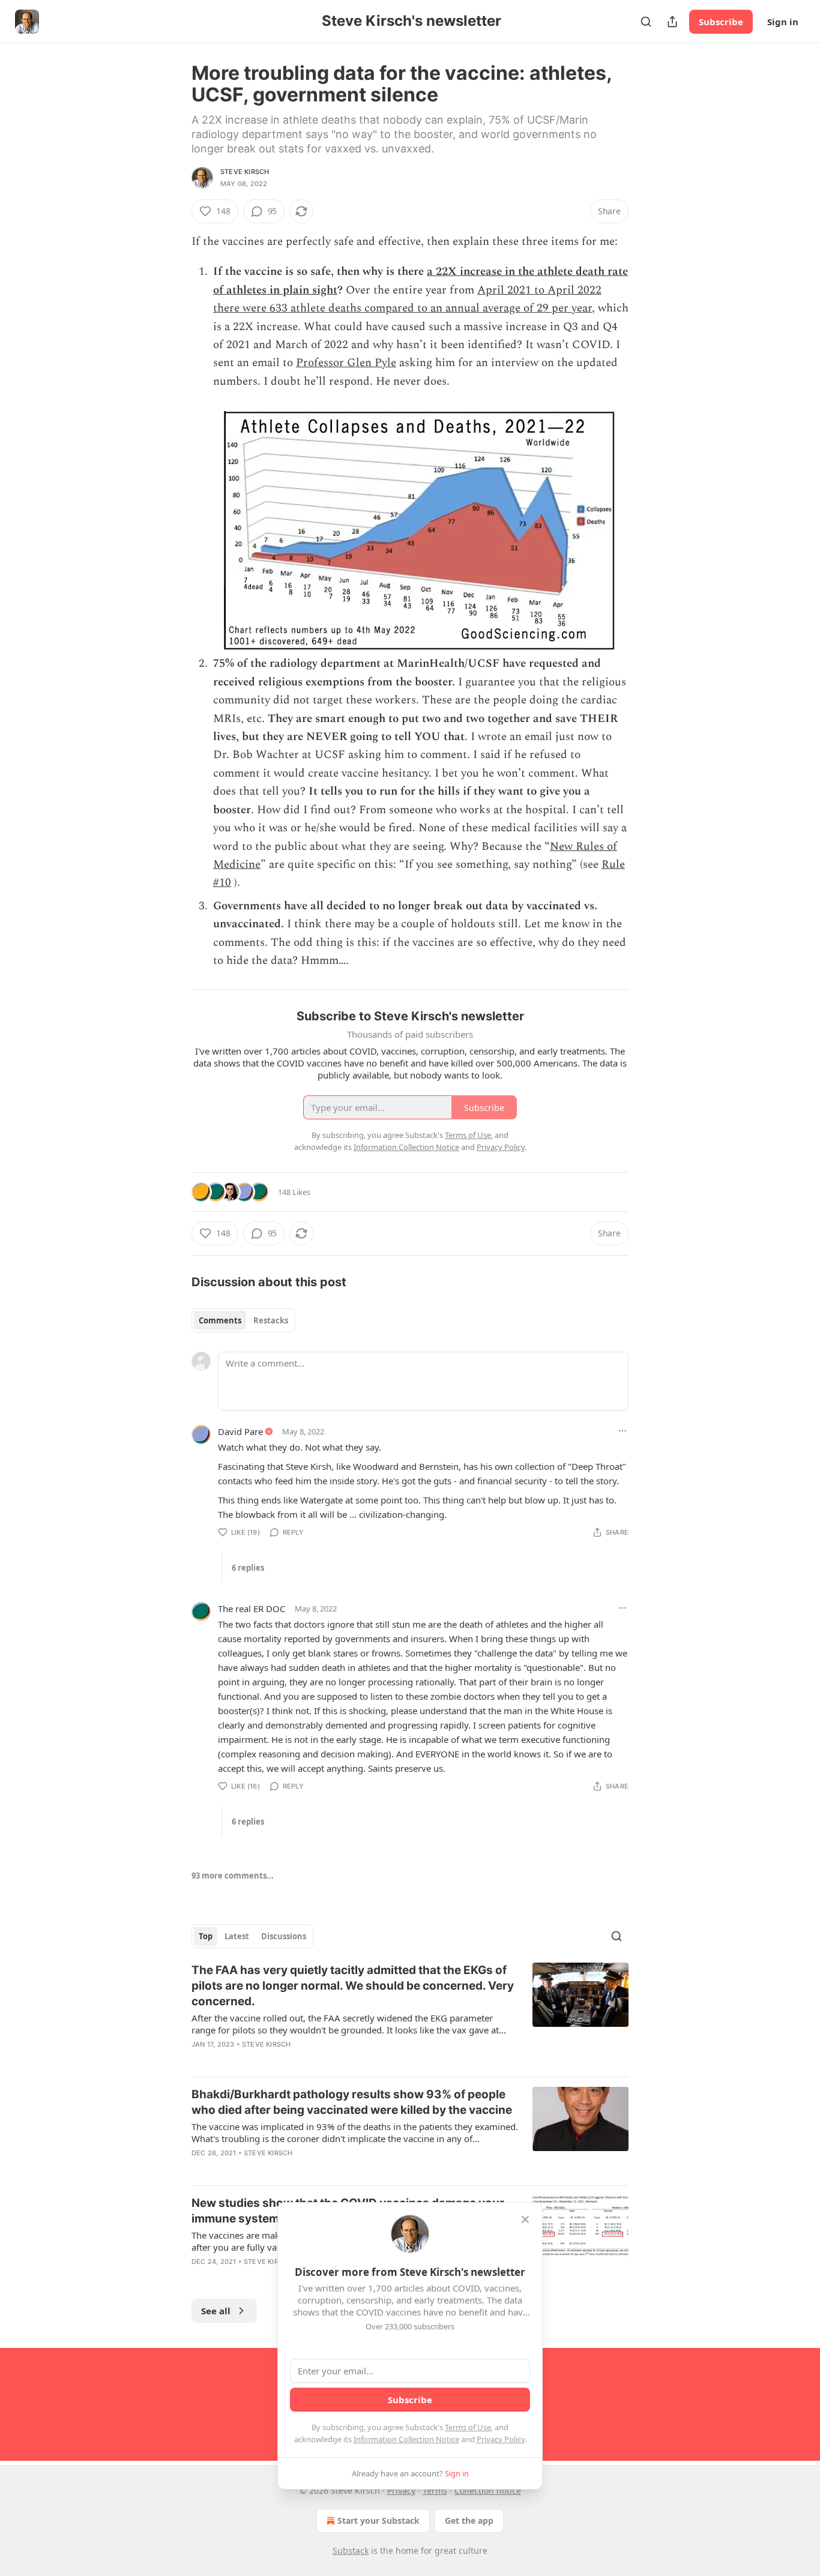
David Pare (240, 1431)
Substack (351, 2550)
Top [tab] (206, 1936)
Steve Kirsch (245, 172)
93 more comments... (233, 1876)
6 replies (248, 1568)
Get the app (469, 2520)
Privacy (401, 2490)
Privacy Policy (501, 2439)
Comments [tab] (220, 1320)
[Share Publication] (672, 22)
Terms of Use (468, 2427)
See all (216, 2311)
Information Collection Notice (406, 2439)
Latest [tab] (237, 1936)
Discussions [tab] (284, 1936)
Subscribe (721, 22)
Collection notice (488, 2490)
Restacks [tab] (271, 1320)
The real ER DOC (252, 1608)
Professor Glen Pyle (346, 363)
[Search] (646, 22)
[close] (525, 2219)
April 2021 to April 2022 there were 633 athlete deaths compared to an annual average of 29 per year (407, 299)
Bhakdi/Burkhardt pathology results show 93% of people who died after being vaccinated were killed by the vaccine (352, 2102)
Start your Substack (378, 2520)
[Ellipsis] (623, 1431)
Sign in (783, 22)
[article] (410, 2015)
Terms (435, 2490)
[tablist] (243, 1320)
